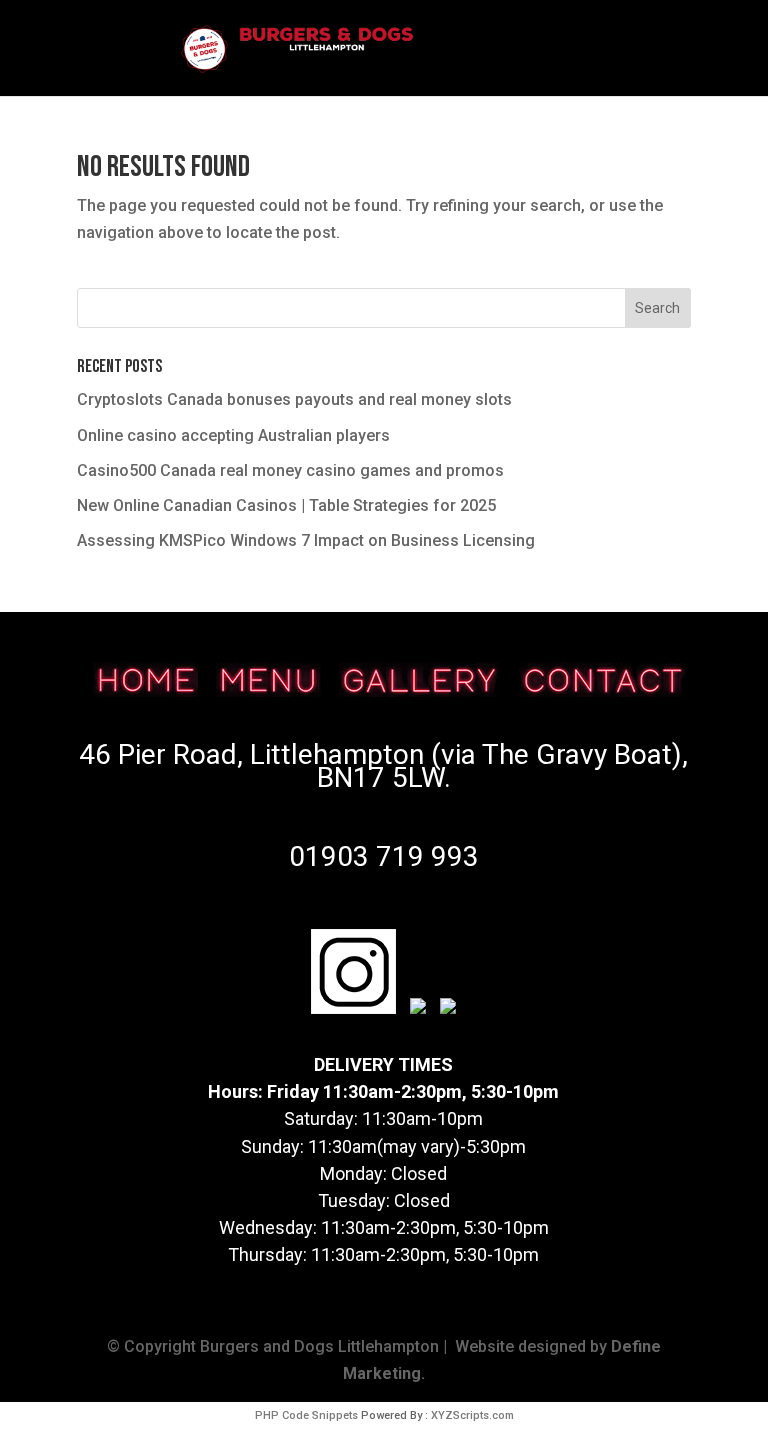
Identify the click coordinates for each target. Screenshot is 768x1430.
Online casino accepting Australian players (233, 435)
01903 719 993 (384, 856)
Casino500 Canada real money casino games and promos (290, 470)
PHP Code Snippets (306, 1415)
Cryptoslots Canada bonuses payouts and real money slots (294, 399)
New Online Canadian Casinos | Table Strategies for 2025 (286, 505)
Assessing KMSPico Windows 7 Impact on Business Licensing (306, 540)
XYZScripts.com (472, 1415)
